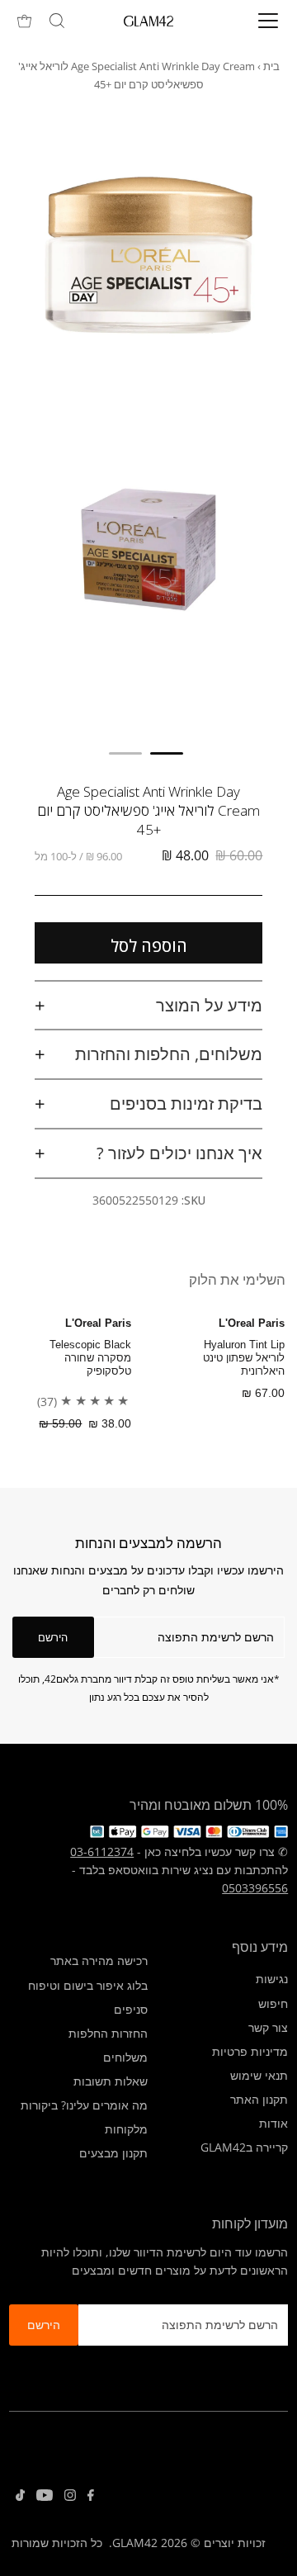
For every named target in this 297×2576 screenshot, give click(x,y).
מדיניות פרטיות (250, 2051)
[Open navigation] (257, 21)
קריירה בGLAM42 (244, 2147)
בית (271, 66)
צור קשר (268, 2027)
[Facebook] (91, 2497)
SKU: (193, 1200)
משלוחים (125, 2057)
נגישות (272, 1979)
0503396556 (255, 1888)
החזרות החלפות (108, 2033)
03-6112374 (102, 1851)
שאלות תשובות (111, 2081)
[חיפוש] (57, 21)
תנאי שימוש (259, 2075)
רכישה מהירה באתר (99, 1960)
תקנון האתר (259, 2099)
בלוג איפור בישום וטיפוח (88, 1985)
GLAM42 (135, 2543)
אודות (273, 2123)
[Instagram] (70, 2497)
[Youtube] (45, 2497)
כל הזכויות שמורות (57, 2543)
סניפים (131, 2009)
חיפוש (273, 2003)
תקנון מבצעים (113, 2153)
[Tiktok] (20, 2497)
